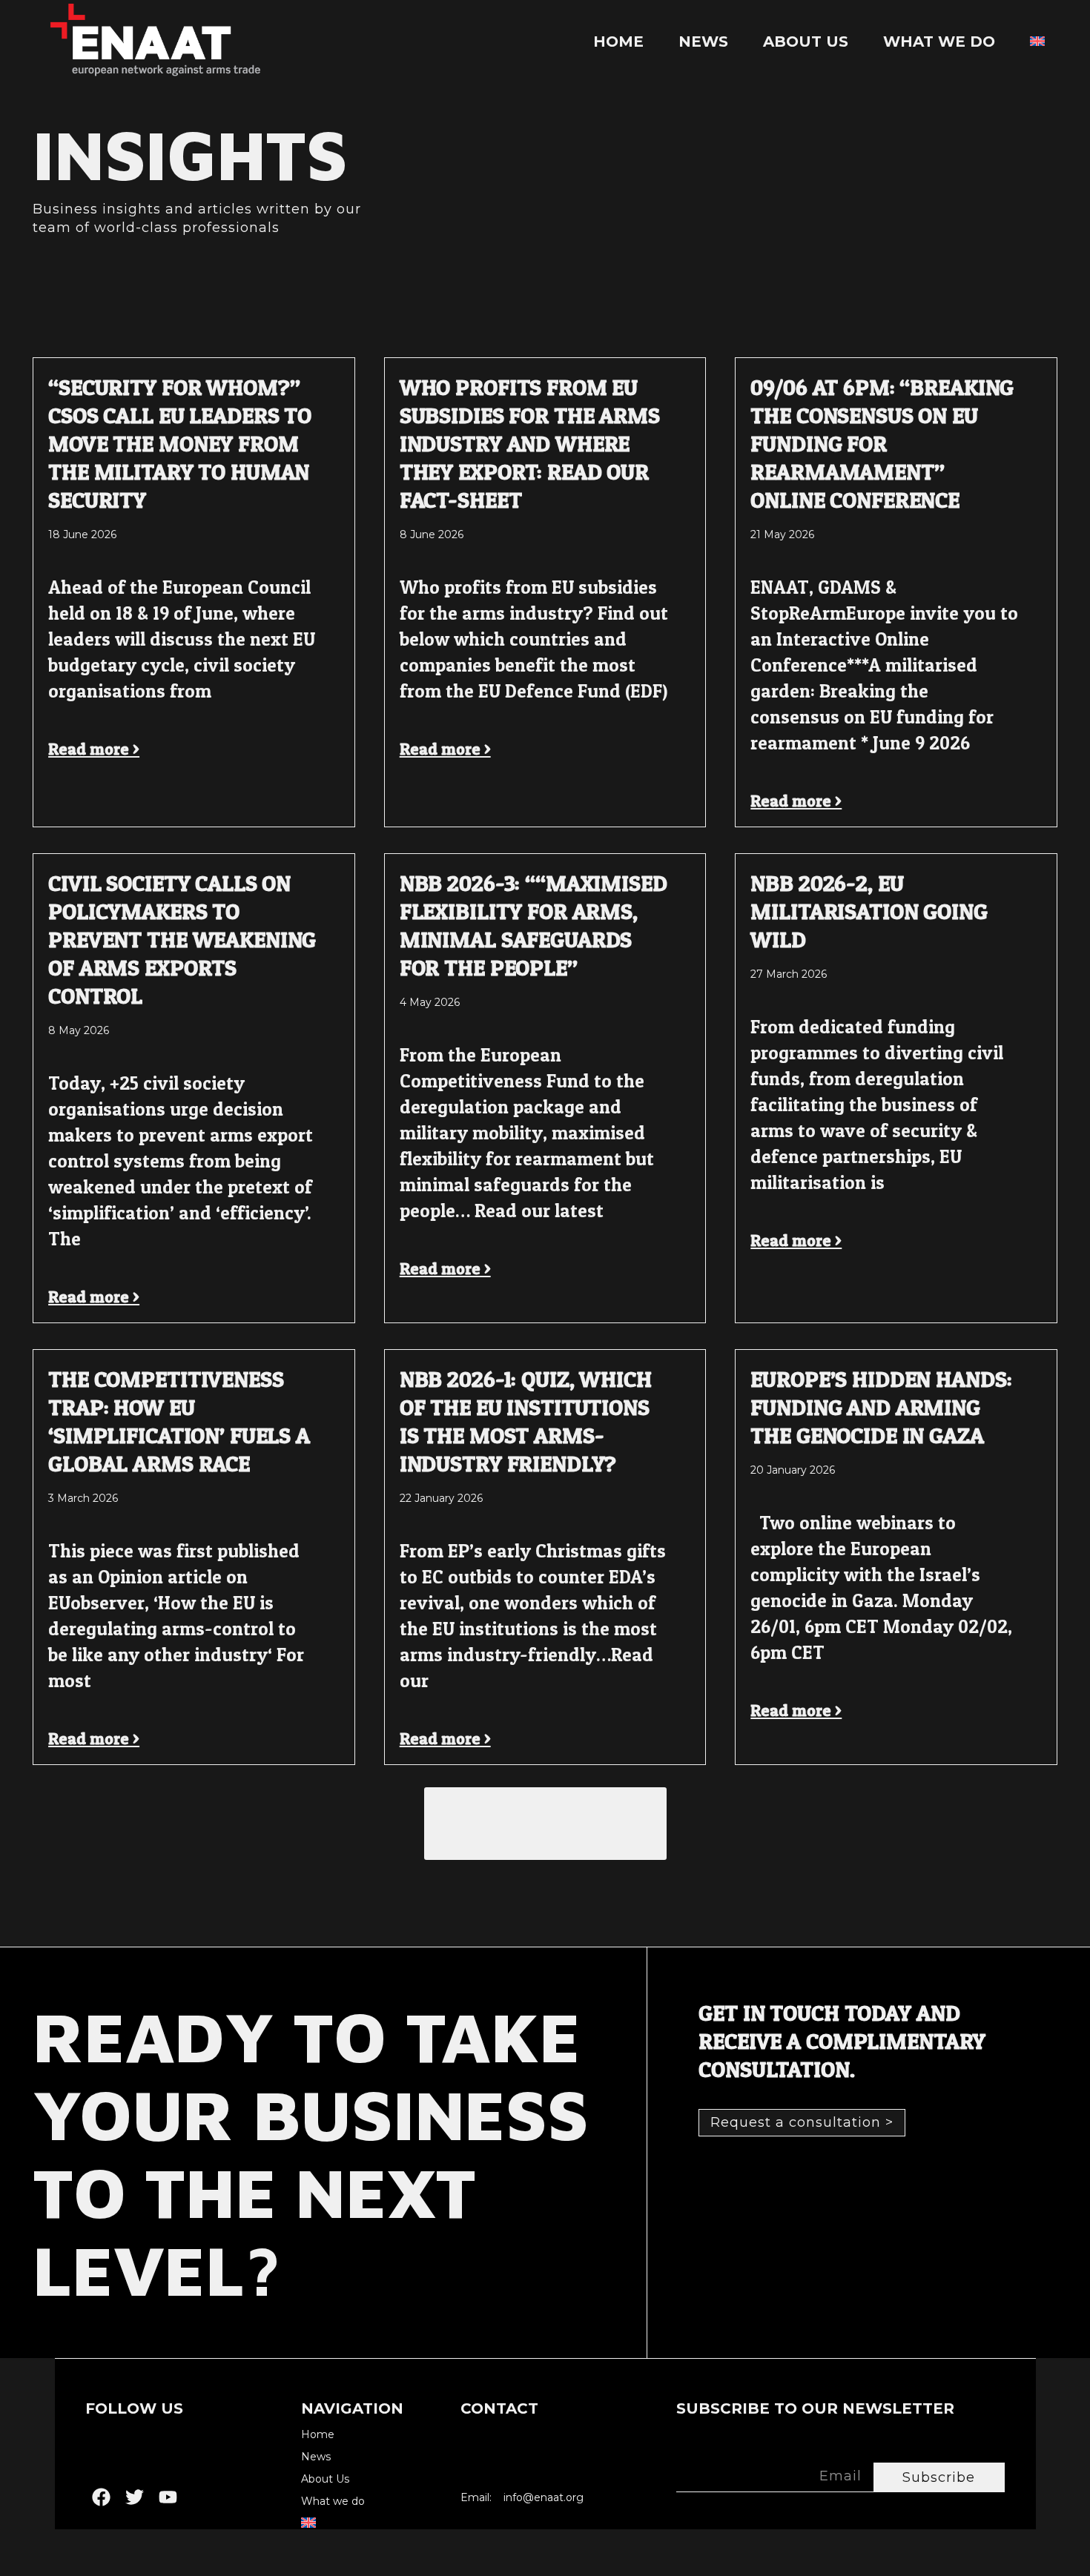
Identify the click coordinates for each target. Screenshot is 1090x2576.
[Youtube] (168, 2497)
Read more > (94, 749)
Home (618, 42)
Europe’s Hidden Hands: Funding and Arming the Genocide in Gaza (881, 1407)
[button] (545, 1824)
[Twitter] (135, 2497)
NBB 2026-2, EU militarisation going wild (869, 911)
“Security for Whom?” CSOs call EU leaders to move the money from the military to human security (180, 443)
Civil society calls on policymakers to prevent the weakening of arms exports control (182, 939)
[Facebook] (101, 2497)
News (703, 42)
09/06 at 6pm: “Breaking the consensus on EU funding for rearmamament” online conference (882, 443)
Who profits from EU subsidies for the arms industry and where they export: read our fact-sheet (530, 443)
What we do (939, 42)
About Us (806, 42)
